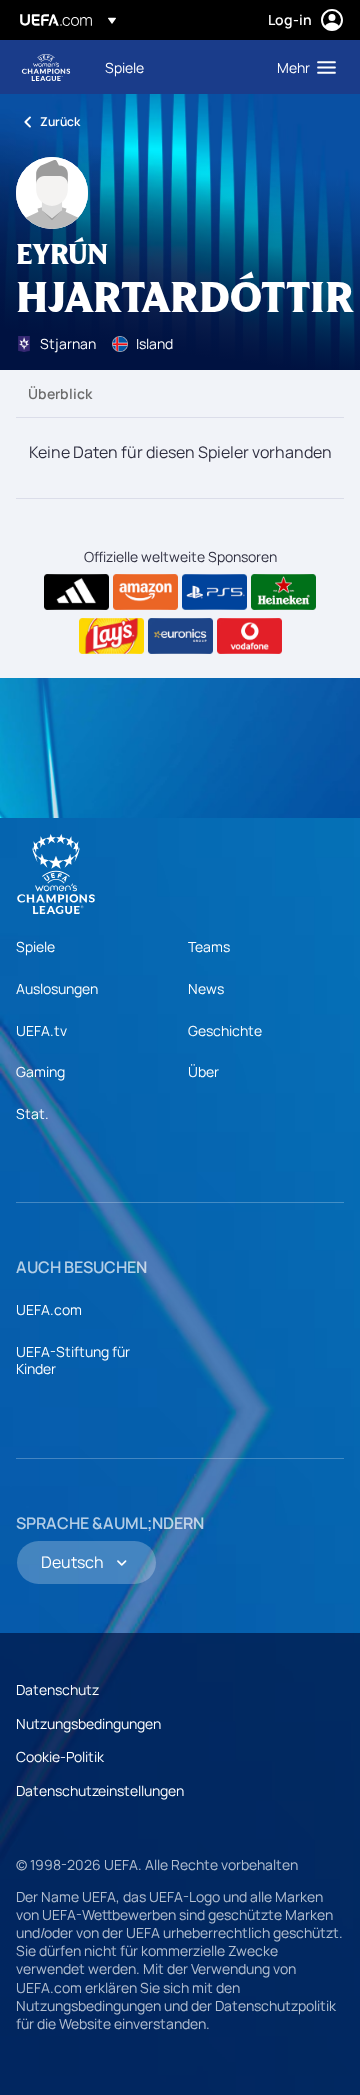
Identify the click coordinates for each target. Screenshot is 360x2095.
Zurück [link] (60, 121)
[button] (302, 67)
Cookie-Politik (60, 1756)
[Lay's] (111, 636)
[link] (124, 67)
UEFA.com (49, 1309)
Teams (209, 946)
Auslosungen (57, 988)
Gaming (40, 1071)
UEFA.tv (41, 1030)
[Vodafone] (249, 636)
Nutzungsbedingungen (88, 1723)
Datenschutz (57, 1689)
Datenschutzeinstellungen (100, 1790)
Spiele (35, 946)
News (206, 988)
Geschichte (225, 1030)
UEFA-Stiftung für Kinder (73, 1360)
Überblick (60, 393)
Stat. (32, 1113)
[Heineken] (283, 592)
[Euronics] (180, 636)
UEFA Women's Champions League (46, 67)
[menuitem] (174, 67)
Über (203, 1071)
